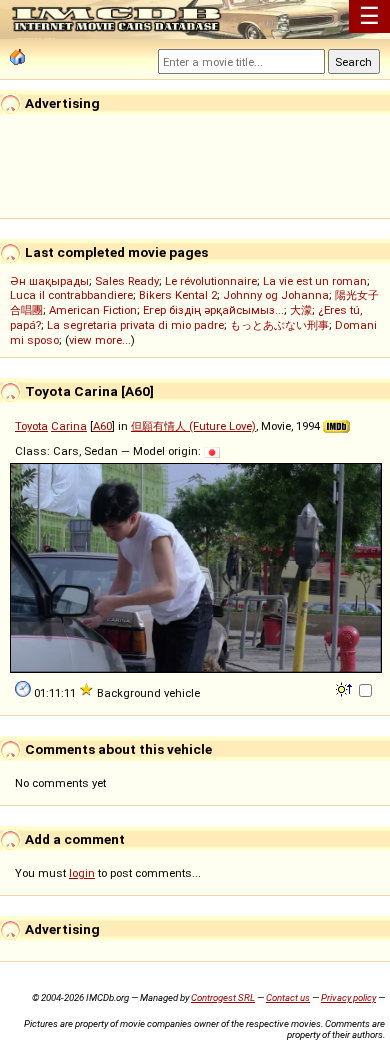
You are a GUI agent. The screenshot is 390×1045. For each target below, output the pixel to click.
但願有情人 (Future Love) (193, 426)
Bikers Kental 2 (178, 295)
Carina (69, 426)
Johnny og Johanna (276, 295)
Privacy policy (348, 997)
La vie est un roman (315, 281)
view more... (100, 340)
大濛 (301, 310)
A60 (102, 426)
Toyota (31, 426)
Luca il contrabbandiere (71, 295)
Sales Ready (127, 281)
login (82, 873)
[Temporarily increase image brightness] (345, 688)
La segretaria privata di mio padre (135, 325)
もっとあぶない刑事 (279, 325)
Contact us (288, 997)
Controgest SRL (223, 997)
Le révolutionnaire (211, 281)
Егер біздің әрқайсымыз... (213, 310)
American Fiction (93, 310)
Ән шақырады (49, 281)
